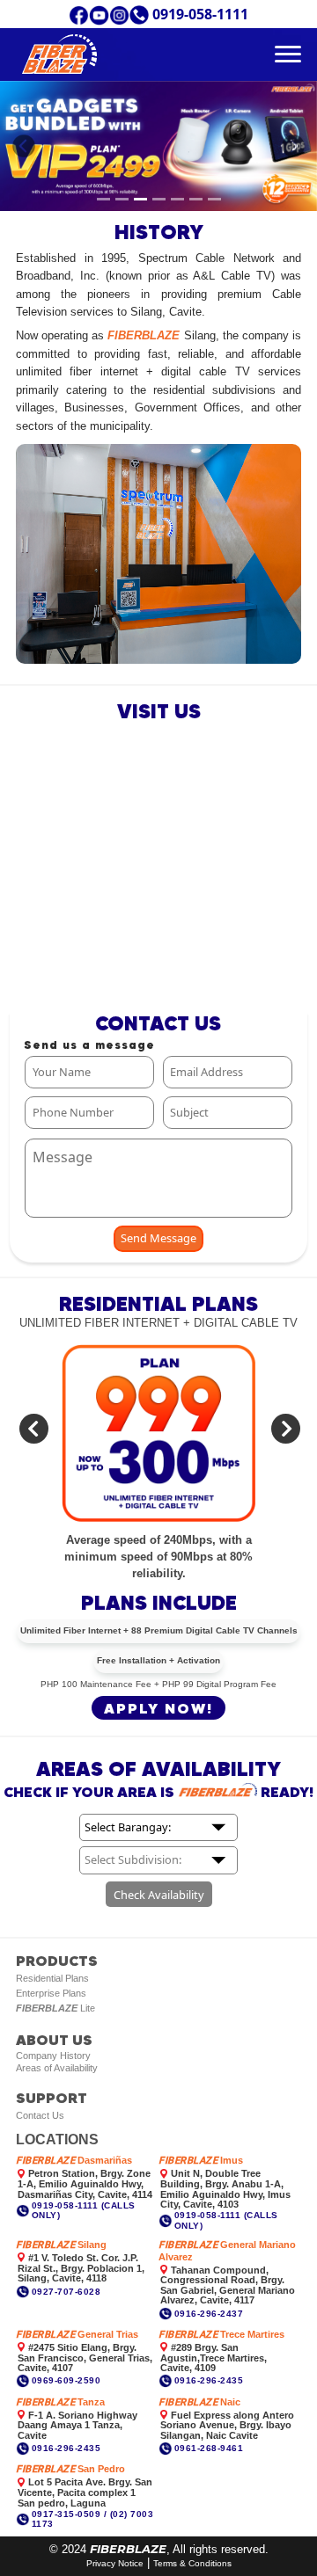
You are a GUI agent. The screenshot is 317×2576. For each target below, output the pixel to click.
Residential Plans (52, 1978)
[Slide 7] (214, 199)
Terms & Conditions (192, 2563)
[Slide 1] (103, 199)
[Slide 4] (159, 199)
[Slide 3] (140, 199)
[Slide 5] (177, 199)
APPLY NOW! (158, 1708)
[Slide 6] (196, 199)
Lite (55, 2008)
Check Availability (159, 1895)
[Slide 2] (122, 199)
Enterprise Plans (51, 1993)
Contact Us (40, 2115)
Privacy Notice (115, 2563)
